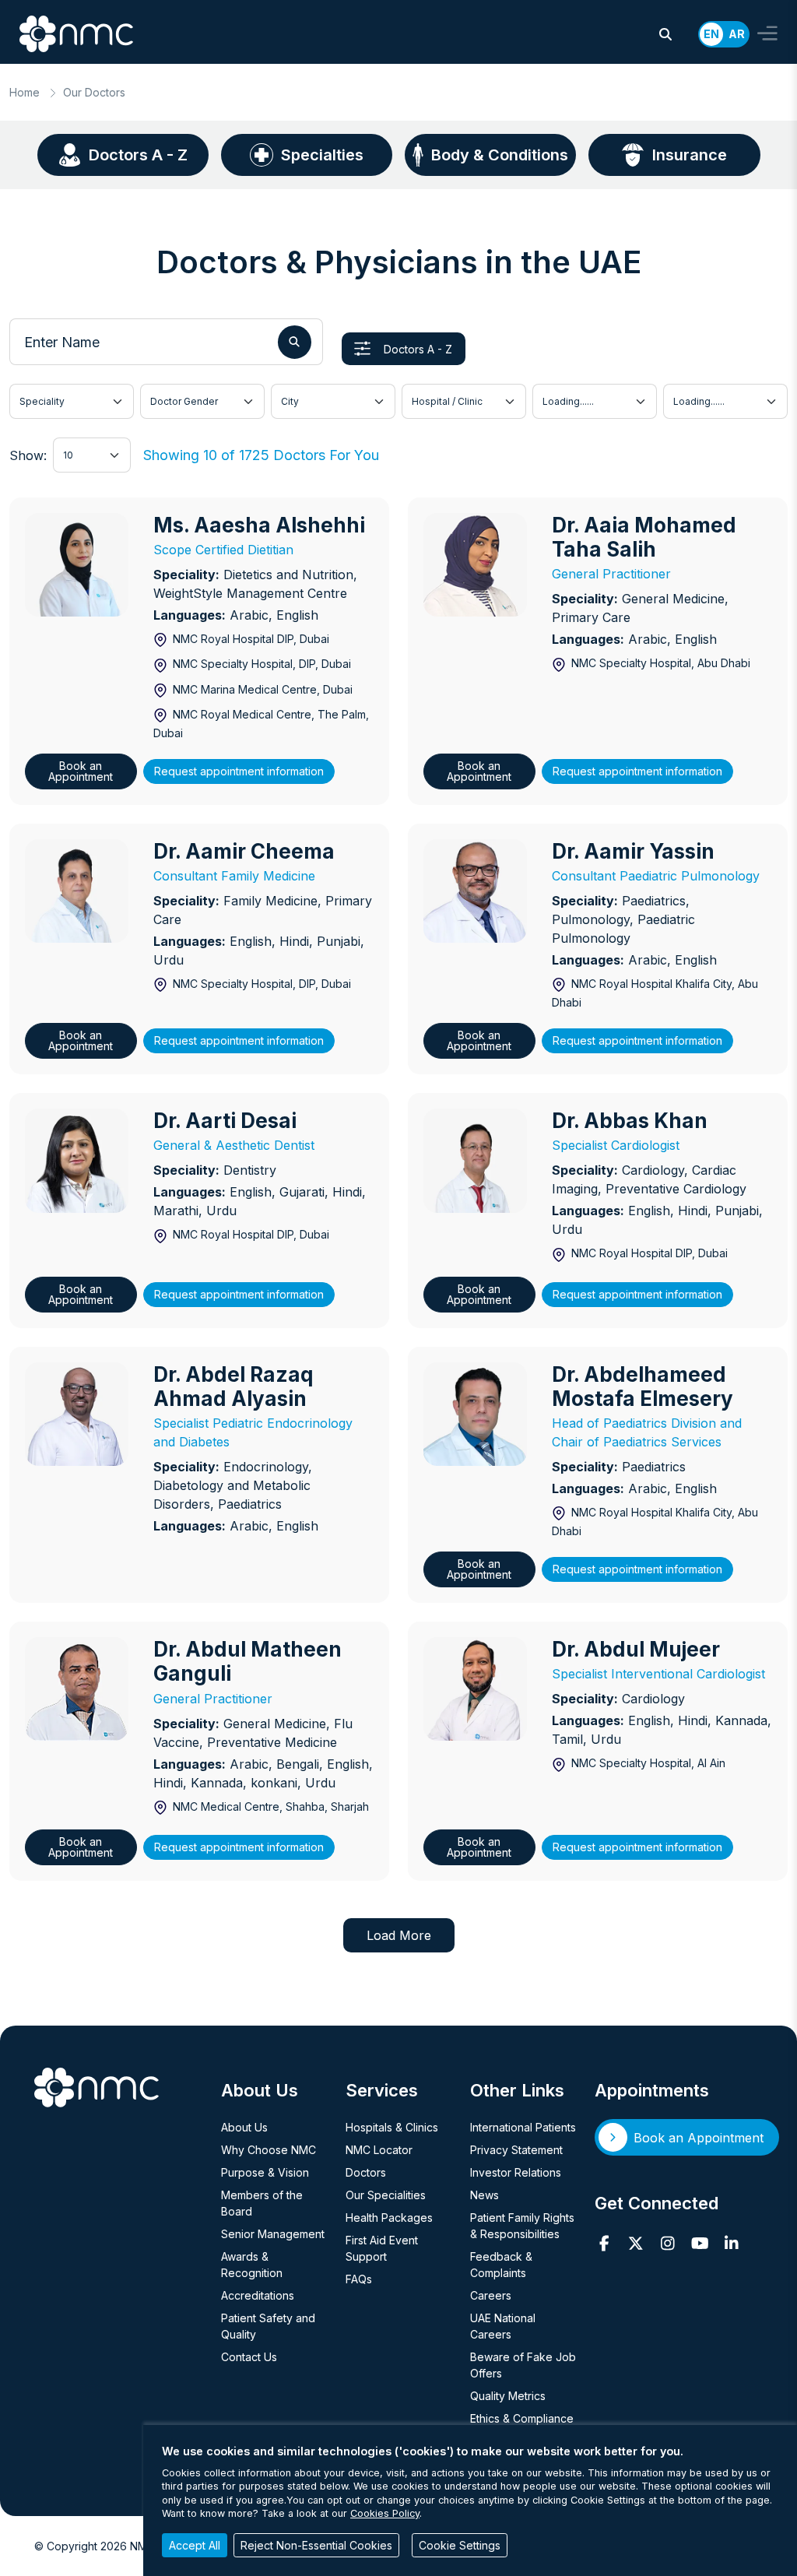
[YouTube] (700, 2244)
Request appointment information (239, 771)
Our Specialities (386, 2195)
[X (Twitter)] (636, 2244)
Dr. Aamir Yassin (633, 851)
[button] (665, 34)
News (485, 2195)
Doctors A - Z (138, 155)
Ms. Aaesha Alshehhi (259, 525)
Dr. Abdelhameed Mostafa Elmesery (643, 1386)
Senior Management (273, 2234)
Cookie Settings (460, 2545)
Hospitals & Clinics (392, 2127)
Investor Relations (516, 2172)
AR (737, 34)
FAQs (359, 2279)
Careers (491, 2295)
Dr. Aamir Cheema (244, 851)
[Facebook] (604, 2244)
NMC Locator (379, 2150)
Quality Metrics (508, 2396)
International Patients (523, 2127)
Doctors (366, 2172)
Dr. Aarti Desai (225, 1121)
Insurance (690, 155)
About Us (244, 2127)
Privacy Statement (516, 2150)
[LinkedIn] (732, 2244)
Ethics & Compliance (522, 2418)
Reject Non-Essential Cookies (316, 2545)
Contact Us (249, 2357)
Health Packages (389, 2218)
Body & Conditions (500, 155)
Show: (28, 455)
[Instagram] (668, 2244)
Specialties (322, 155)
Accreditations (258, 2295)
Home (25, 92)
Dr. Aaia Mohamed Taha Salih (644, 537)
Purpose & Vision (265, 2172)
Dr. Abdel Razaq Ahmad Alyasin (233, 1386)
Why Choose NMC (269, 2150)
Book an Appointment (81, 771)
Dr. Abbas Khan (630, 1121)
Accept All (195, 2545)
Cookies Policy (385, 2513)
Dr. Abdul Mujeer (636, 1649)
